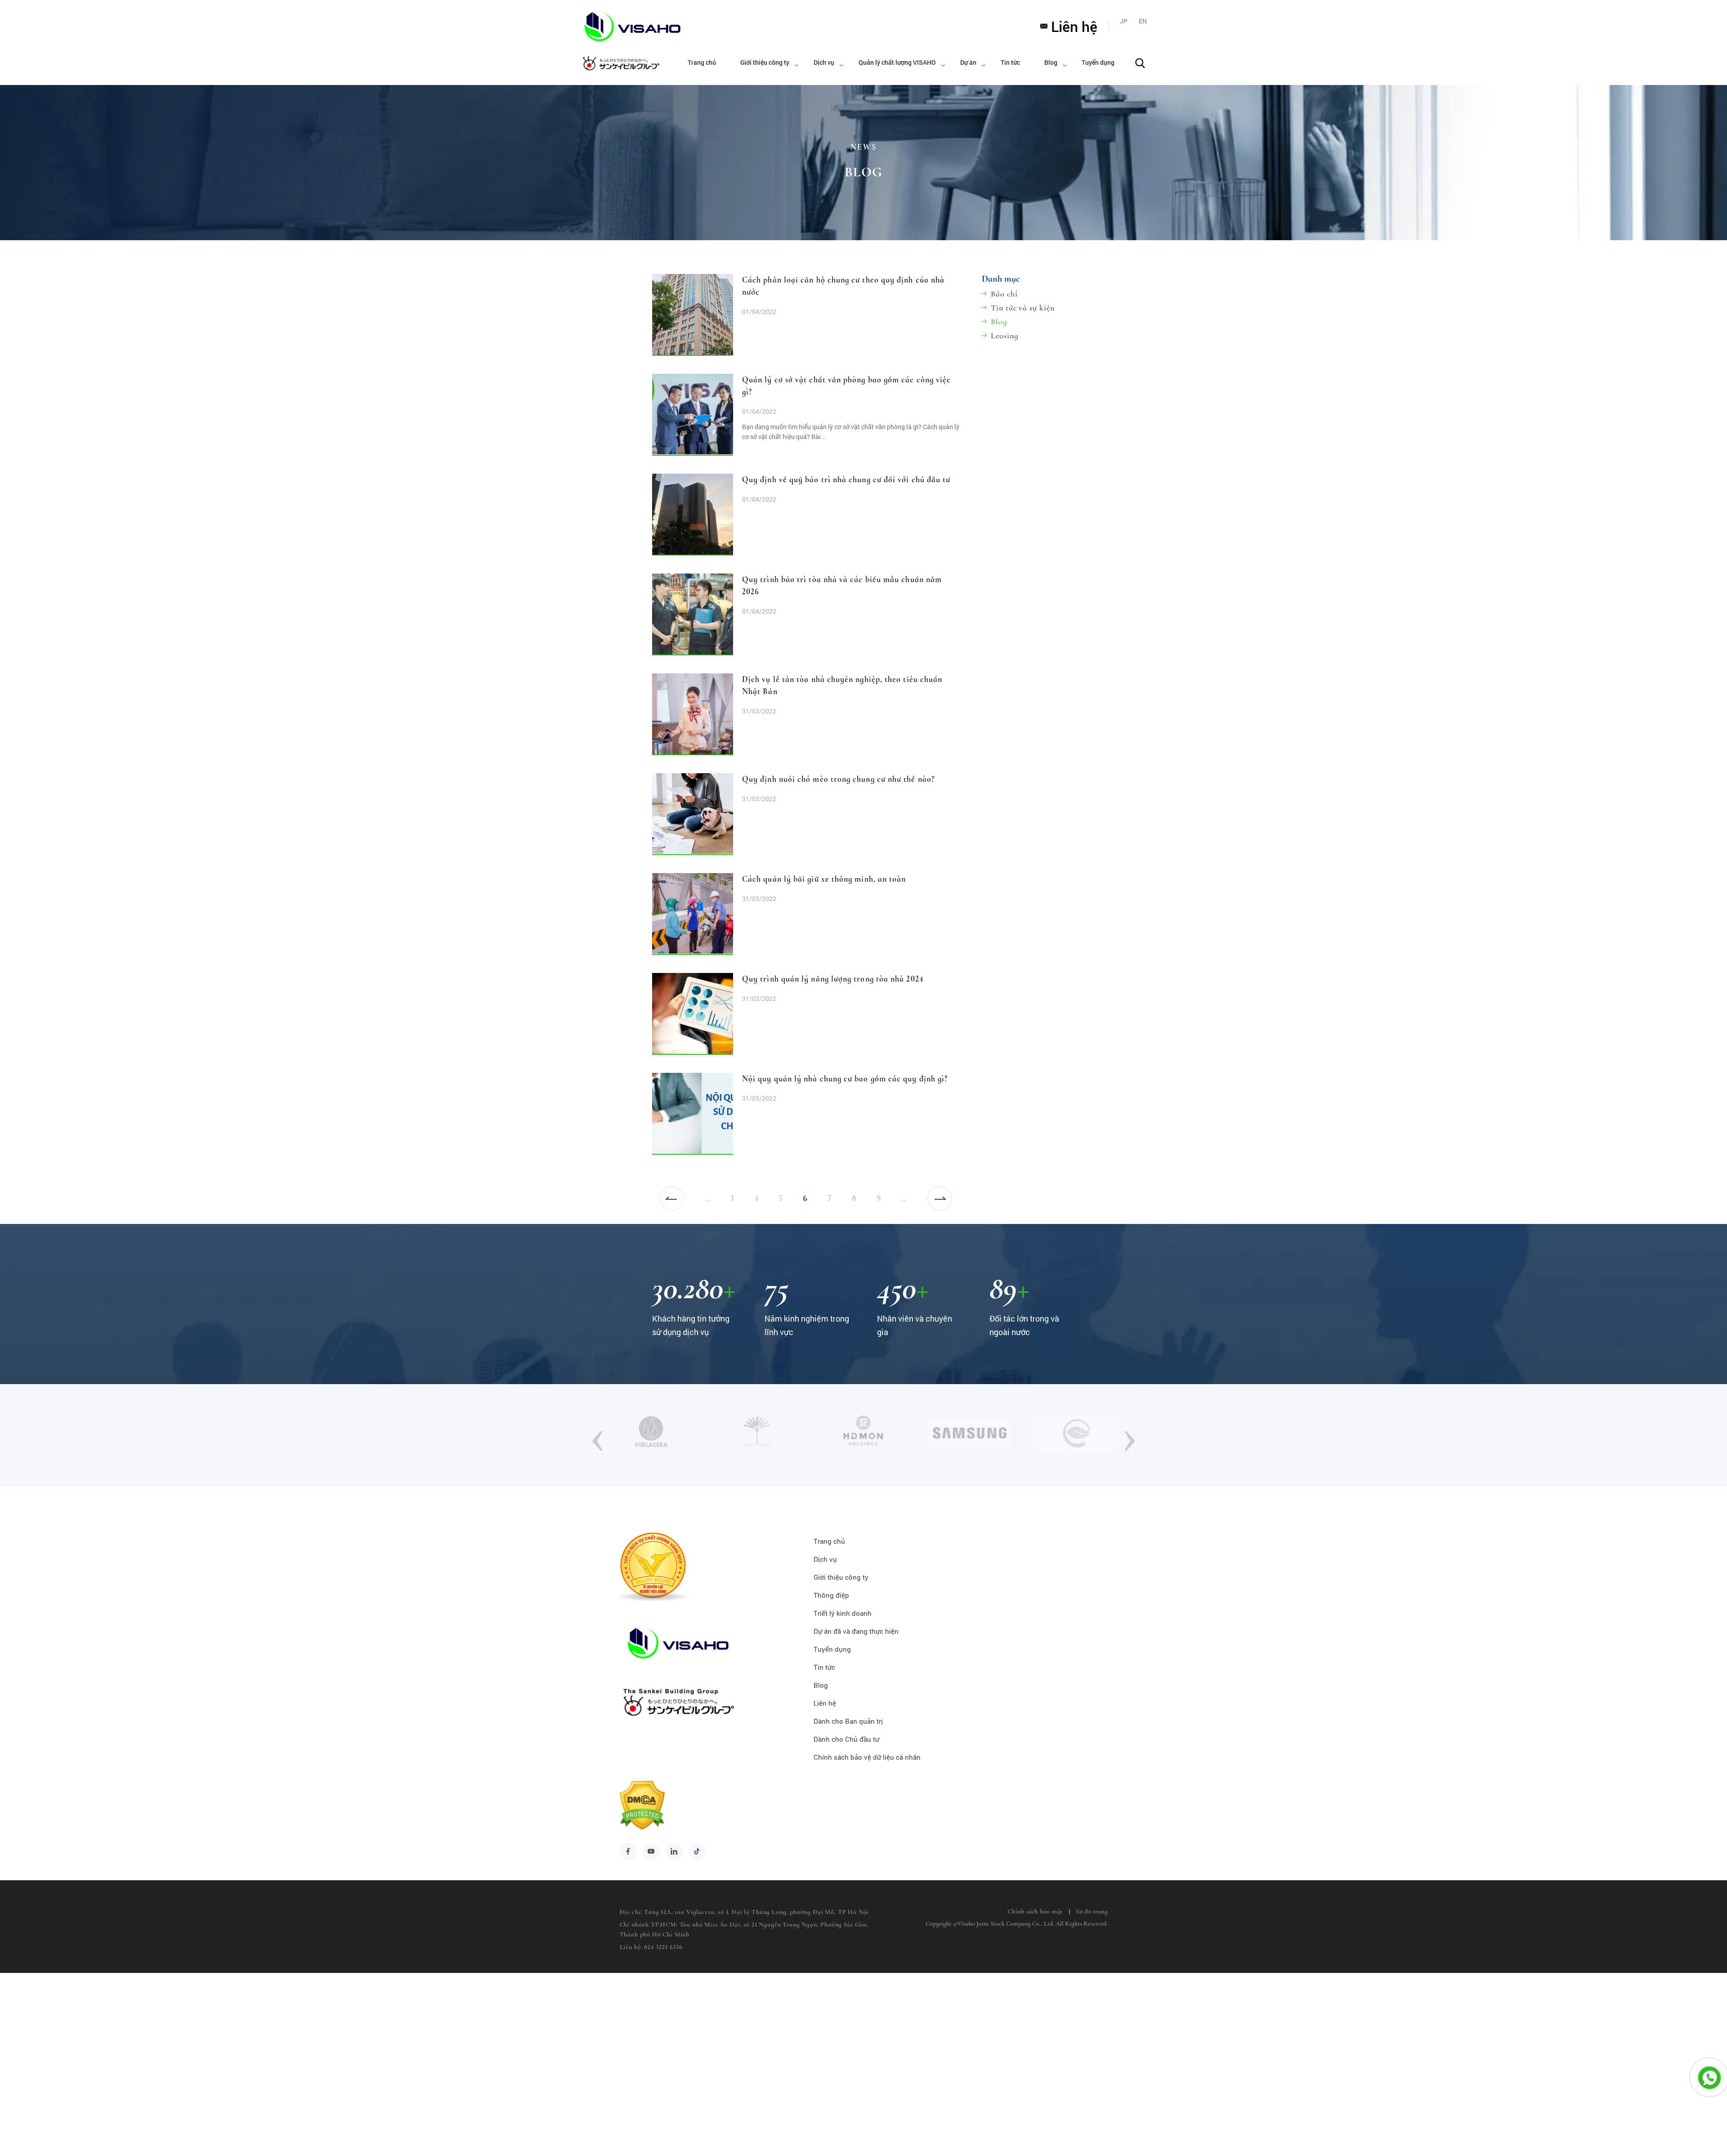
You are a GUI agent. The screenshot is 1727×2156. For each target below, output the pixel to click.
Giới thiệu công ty (765, 62)
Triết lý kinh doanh (843, 1613)
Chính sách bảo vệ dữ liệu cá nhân (867, 1757)
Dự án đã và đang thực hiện (856, 1631)
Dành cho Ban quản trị (848, 1721)
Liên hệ (1074, 26)
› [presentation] (1130, 1435)
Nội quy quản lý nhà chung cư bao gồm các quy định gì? (845, 1079)
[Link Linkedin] (674, 1851)
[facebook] (628, 1851)
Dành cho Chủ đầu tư (846, 1739)
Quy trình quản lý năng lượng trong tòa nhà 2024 (833, 979)
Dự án (968, 62)
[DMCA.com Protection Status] (642, 1825)
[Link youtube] (651, 1851)
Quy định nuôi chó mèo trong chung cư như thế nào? (838, 779)
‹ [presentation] (597, 1435)
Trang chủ (702, 62)
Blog (1051, 62)
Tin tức (1010, 62)
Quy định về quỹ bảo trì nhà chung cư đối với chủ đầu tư (846, 480)
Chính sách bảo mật (1035, 1911)
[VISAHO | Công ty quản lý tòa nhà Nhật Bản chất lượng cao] (620, 26)
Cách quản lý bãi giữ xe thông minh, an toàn (824, 879)
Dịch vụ (824, 62)
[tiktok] (697, 1851)
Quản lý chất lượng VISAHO (897, 62)
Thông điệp (831, 1595)
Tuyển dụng (1098, 62)
